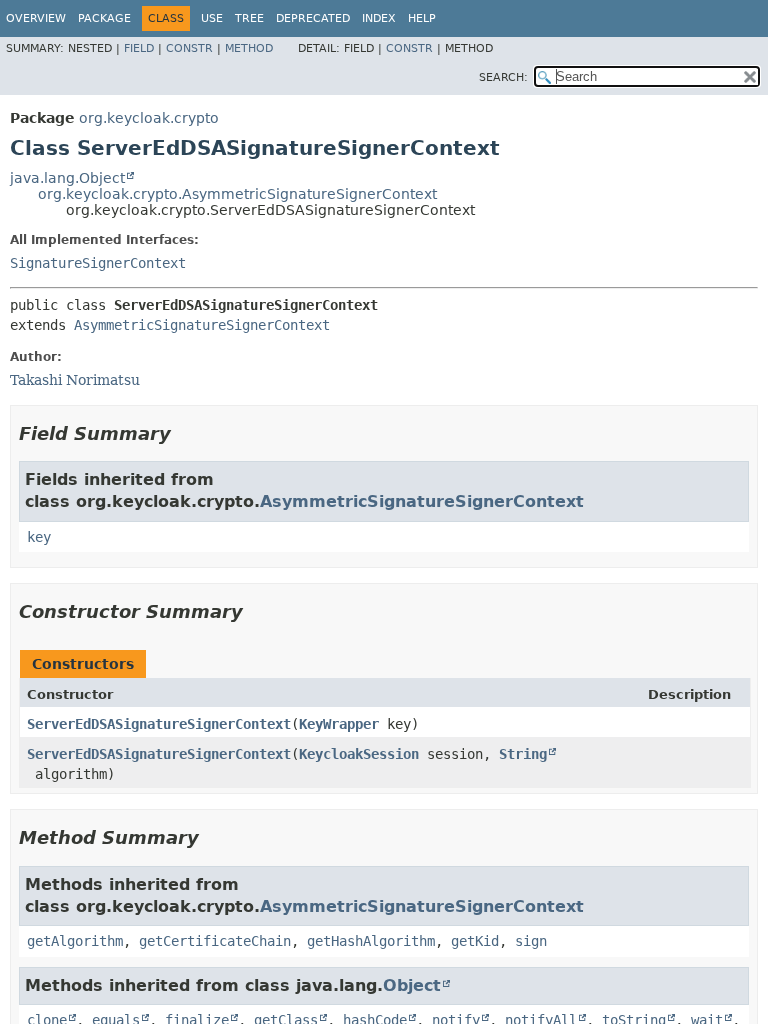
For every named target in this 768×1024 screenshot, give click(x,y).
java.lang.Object (67, 178)
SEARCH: (503, 77)
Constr (189, 48)
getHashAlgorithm (371, 941)
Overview (36, 18)
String (523, 754)
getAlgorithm (75, 941)
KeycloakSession (359, 754)
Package (104, 18)
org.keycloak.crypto (149, 118)
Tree (249, 18)
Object (412, 985)
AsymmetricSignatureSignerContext (202, 325)
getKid (475, 941)
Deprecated (313, 18)
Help (422, 18)
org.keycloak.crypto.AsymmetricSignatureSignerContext (237, 194)
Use (212, 18)
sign (531, 941)
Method (249, 48)
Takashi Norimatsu (75, 380)
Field (139, 48)
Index (379, 18)
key (39, 537)
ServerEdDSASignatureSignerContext (159, 724)
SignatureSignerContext (98, 263)
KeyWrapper (339, 724)
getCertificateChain (215, 941)
